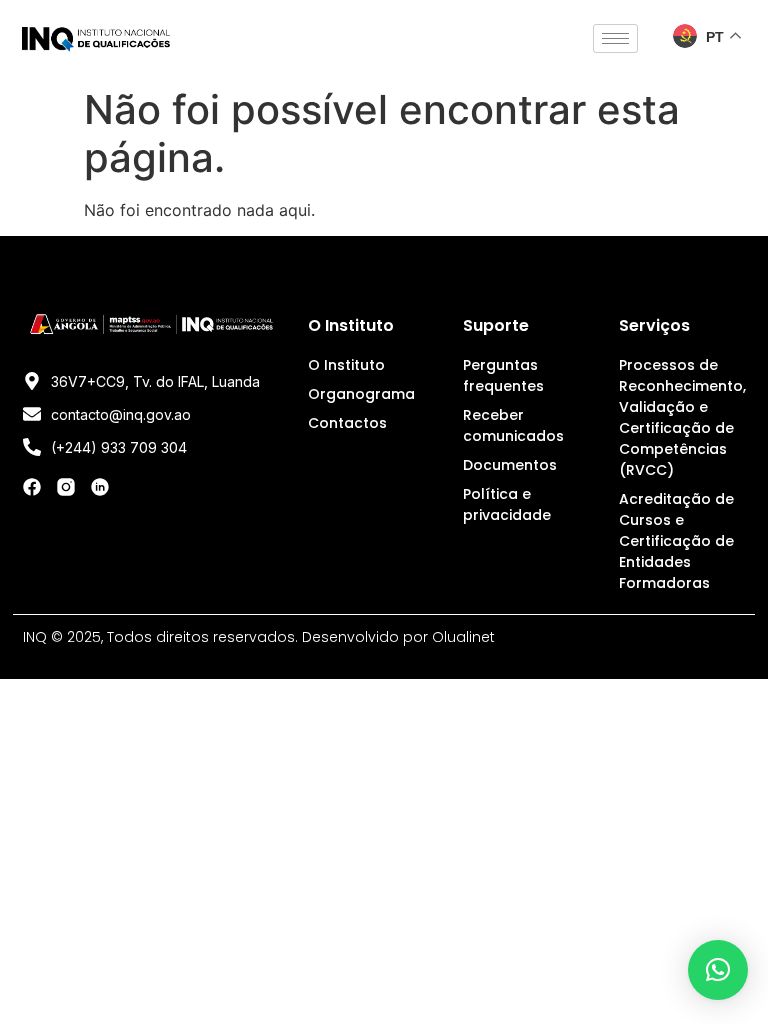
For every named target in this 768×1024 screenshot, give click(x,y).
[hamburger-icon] (615, 38)
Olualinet (463, 637)
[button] (718, 970)
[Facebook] (32, 487)
